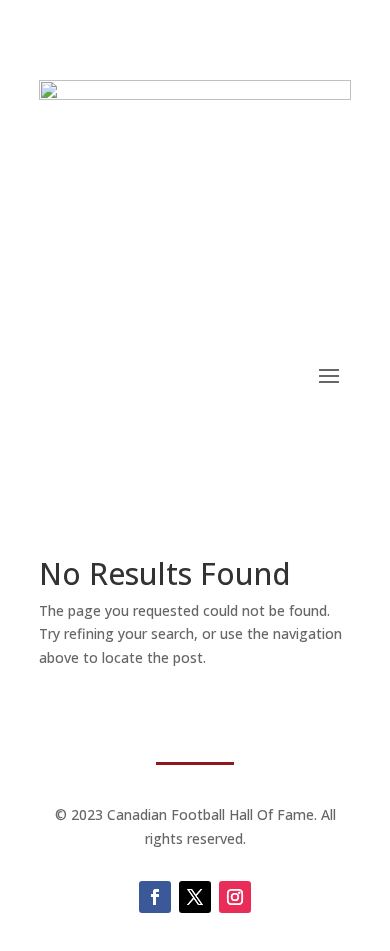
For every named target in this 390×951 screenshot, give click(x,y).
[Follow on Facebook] (155, 897)
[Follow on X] (195, 897)
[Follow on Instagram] (235, 897)
